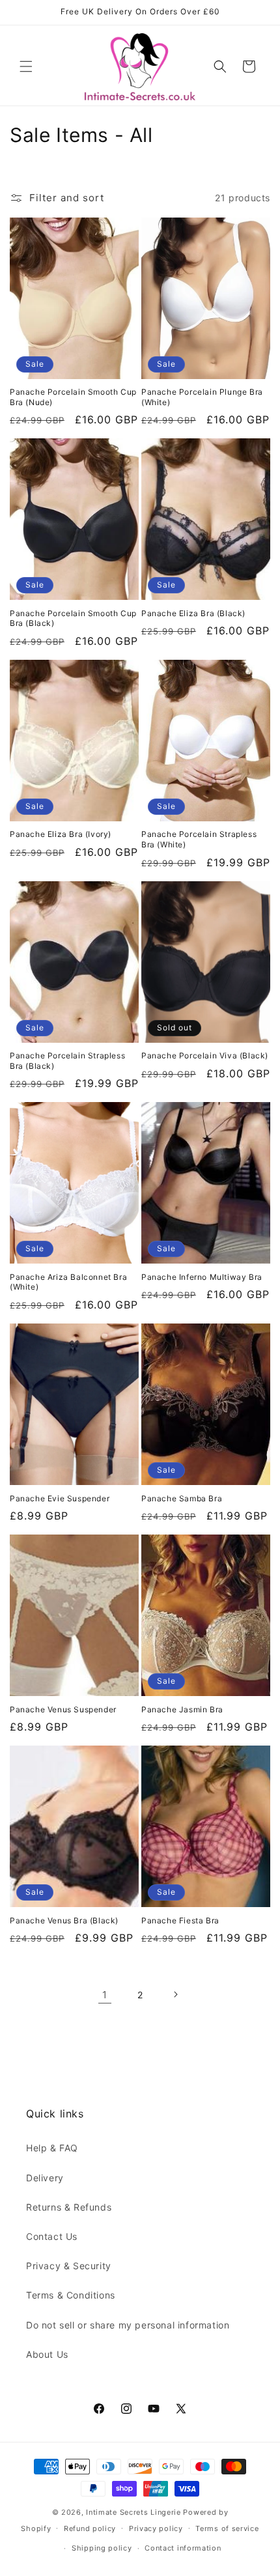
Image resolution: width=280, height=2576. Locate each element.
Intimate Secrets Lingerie (133, 2512)
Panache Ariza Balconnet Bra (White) (68, 1282)
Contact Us (52, 2236)
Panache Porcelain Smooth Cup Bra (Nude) (73, 397)
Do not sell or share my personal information (128, 2325)
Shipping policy (102, 2548)
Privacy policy (156, 2528)
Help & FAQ (52, 2148)
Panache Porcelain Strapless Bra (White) (199, 839)
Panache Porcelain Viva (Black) (205, 1055)
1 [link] (105, 1995)
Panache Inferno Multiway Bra (202, 1277)
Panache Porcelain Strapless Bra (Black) (67, 1061)
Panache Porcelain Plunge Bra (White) (202, 397)
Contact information (183, 2548)
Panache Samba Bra (182, 1498)
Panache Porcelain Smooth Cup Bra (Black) (73, 618)
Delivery (45, 2178)
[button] (26, 66)
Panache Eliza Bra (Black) (193, 613)
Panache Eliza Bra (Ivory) (61, 834)
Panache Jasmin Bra (182, 1709)
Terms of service (227, 2528)
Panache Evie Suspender (60, 1498)
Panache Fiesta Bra (180, 1920)
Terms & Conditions (71, 2295)
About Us (47, 2354)
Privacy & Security (69, 2266)
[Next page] (175, 1994)
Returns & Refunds (69, 2207)
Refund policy (90, 2528)
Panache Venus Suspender (63, 1709)
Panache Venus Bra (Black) (64, 1920)
